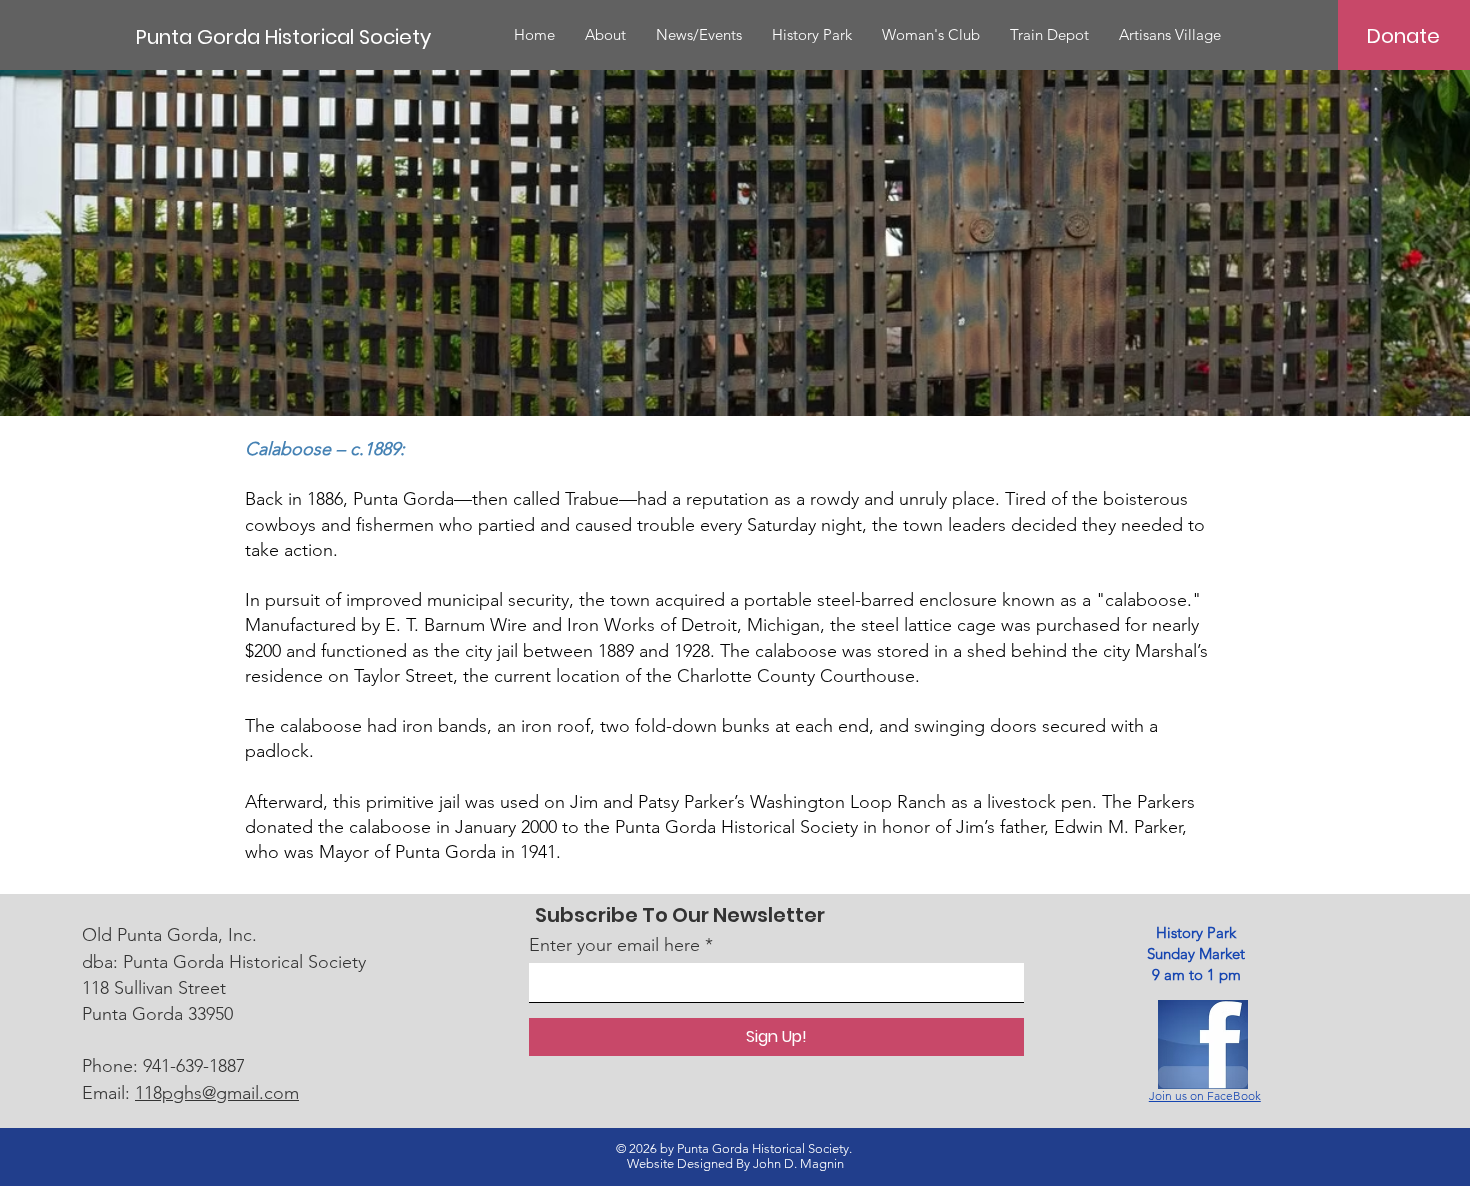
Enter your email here (614, 945)
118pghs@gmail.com (217, 1093)
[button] (605, 35)
